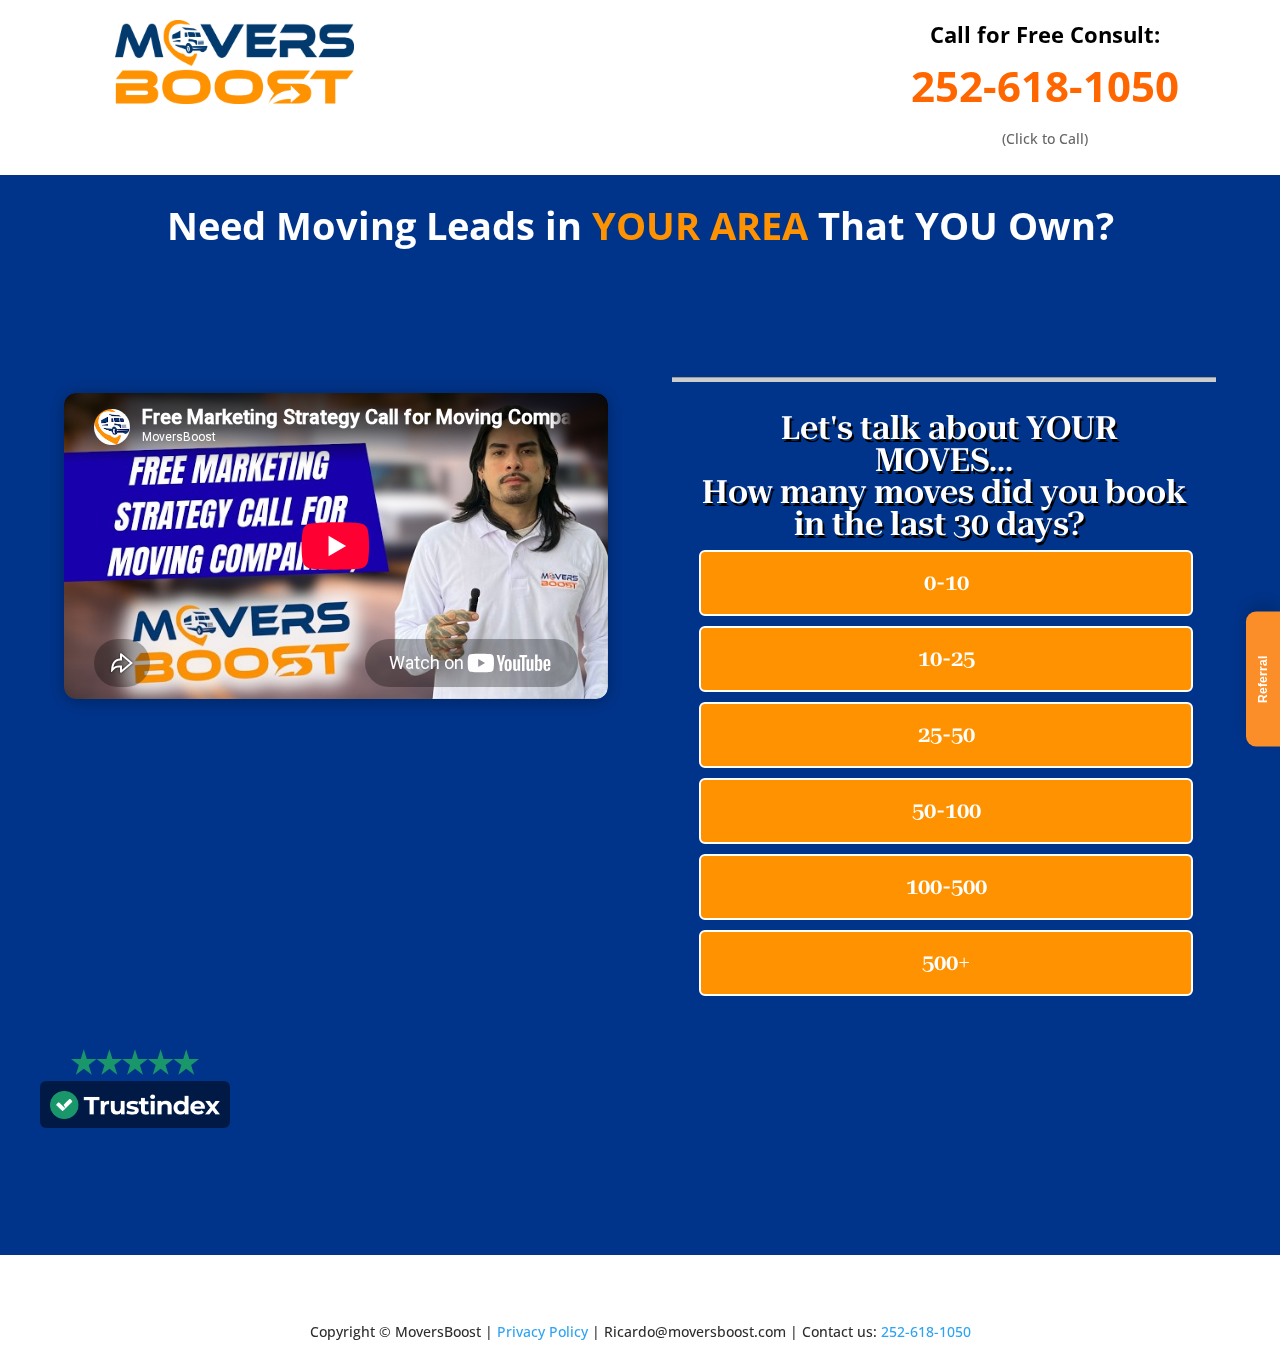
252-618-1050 (1045, 85)
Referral (1263, 679)
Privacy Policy (542, 1331)
